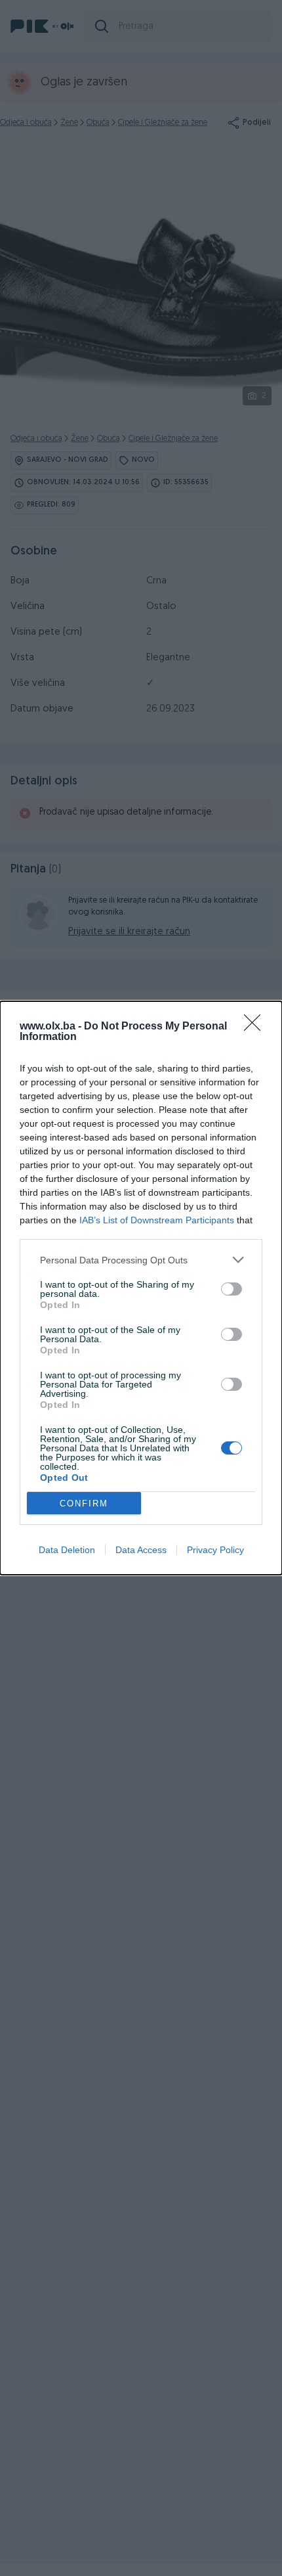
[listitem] (141, 1260)
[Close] (256, 1027)
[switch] (232, 1289)
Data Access (141, 1550)
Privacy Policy (215, 1550)
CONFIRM (84, 1503)
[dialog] (141, 1288)
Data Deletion (67, 1550)
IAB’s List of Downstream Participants (157, 1220)
